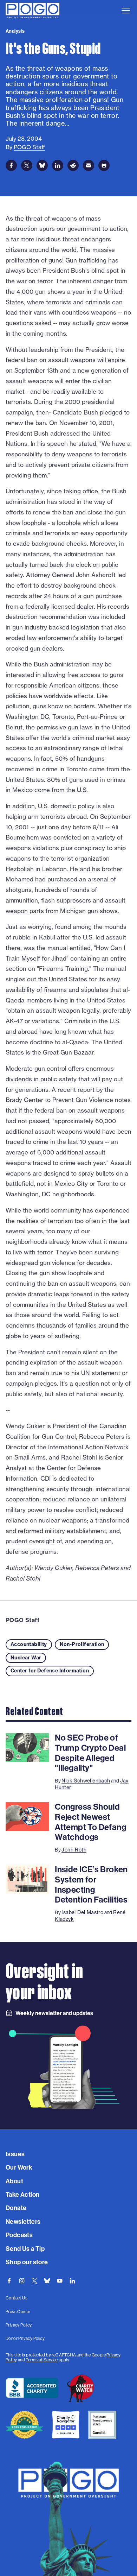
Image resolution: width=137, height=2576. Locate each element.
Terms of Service (42, 2360)
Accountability (29, 1644)
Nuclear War (26, 1658)
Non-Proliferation (82, 1644)
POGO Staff (22, 1620)
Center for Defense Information (50, 1671)
